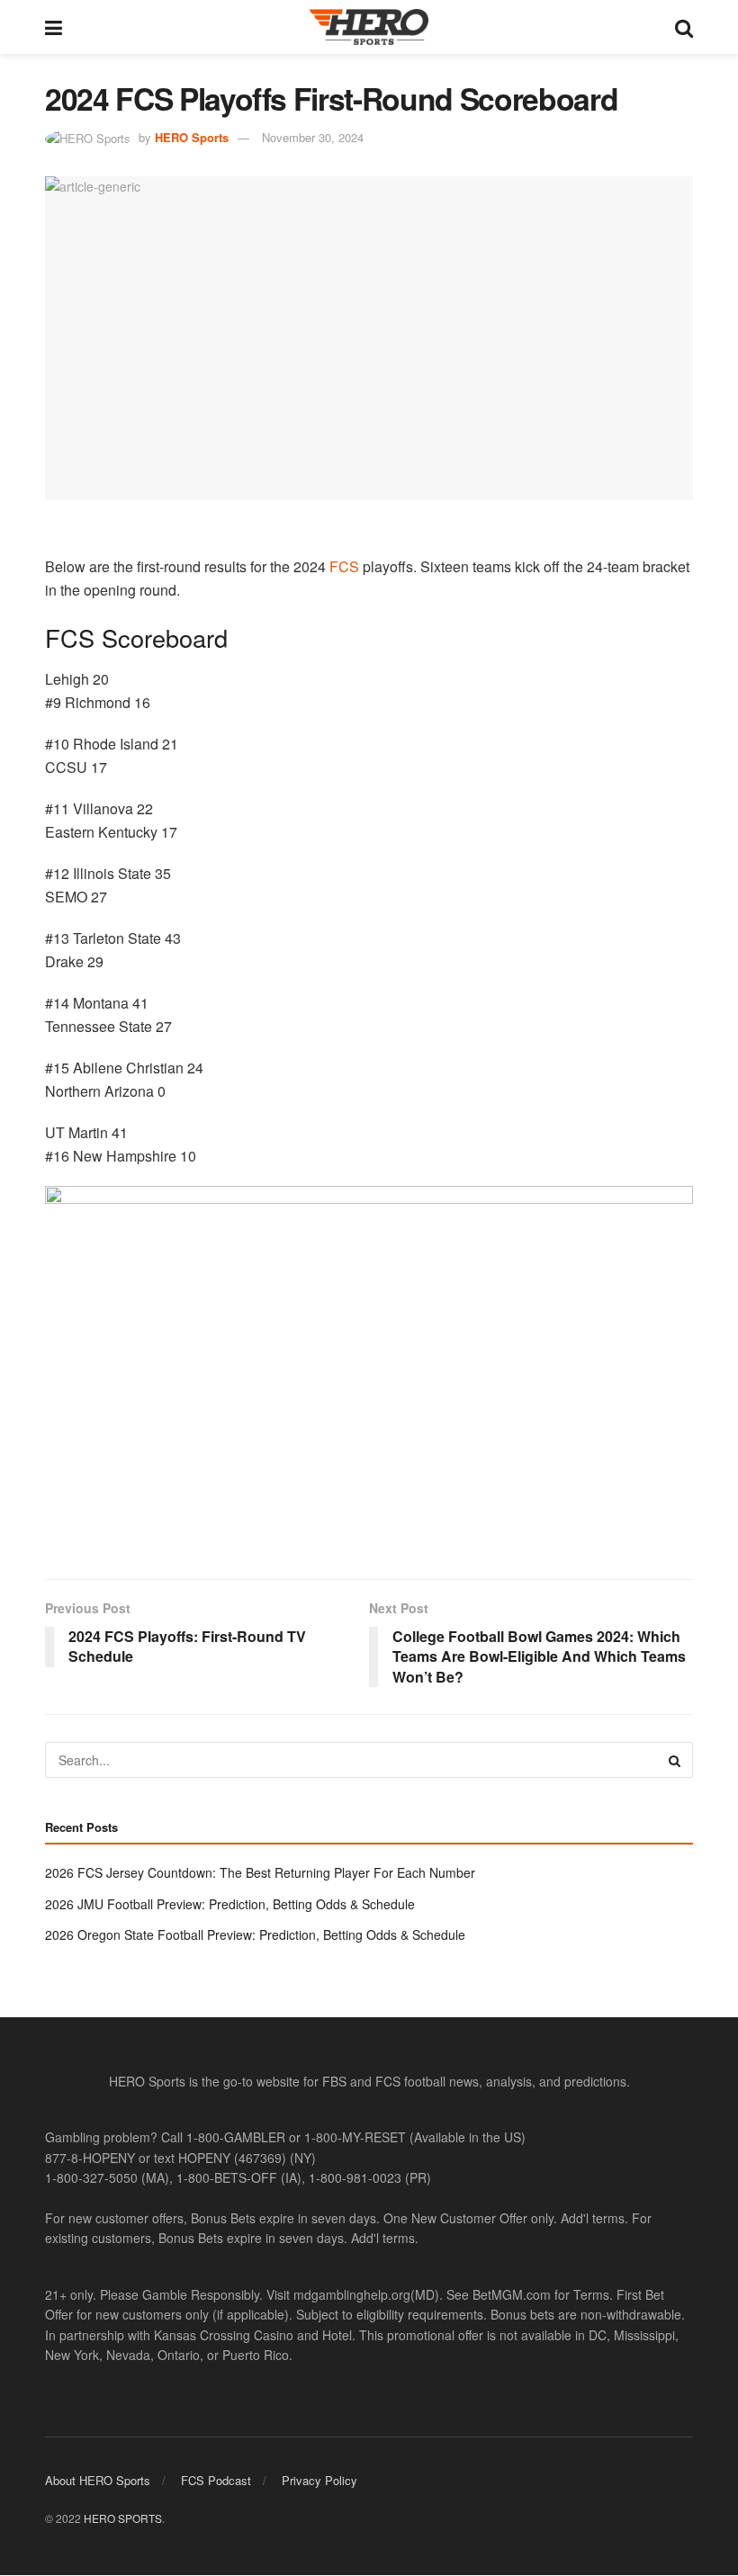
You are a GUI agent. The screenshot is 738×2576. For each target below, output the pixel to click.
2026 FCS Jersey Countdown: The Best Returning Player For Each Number (260, 1872)
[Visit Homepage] (369, 27)
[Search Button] (684, 27)
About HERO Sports (98, 2480)
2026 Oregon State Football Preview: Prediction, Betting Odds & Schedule (255, 1934)
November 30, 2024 (313, 137)
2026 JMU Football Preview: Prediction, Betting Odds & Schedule (230, 1904)
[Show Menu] (54, 27)
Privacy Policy (319, 2480)
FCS (344, 566)
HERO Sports (192, 137)
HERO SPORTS (123, 2518)
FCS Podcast (216, 2480)
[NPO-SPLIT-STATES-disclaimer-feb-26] (369, 1366)
